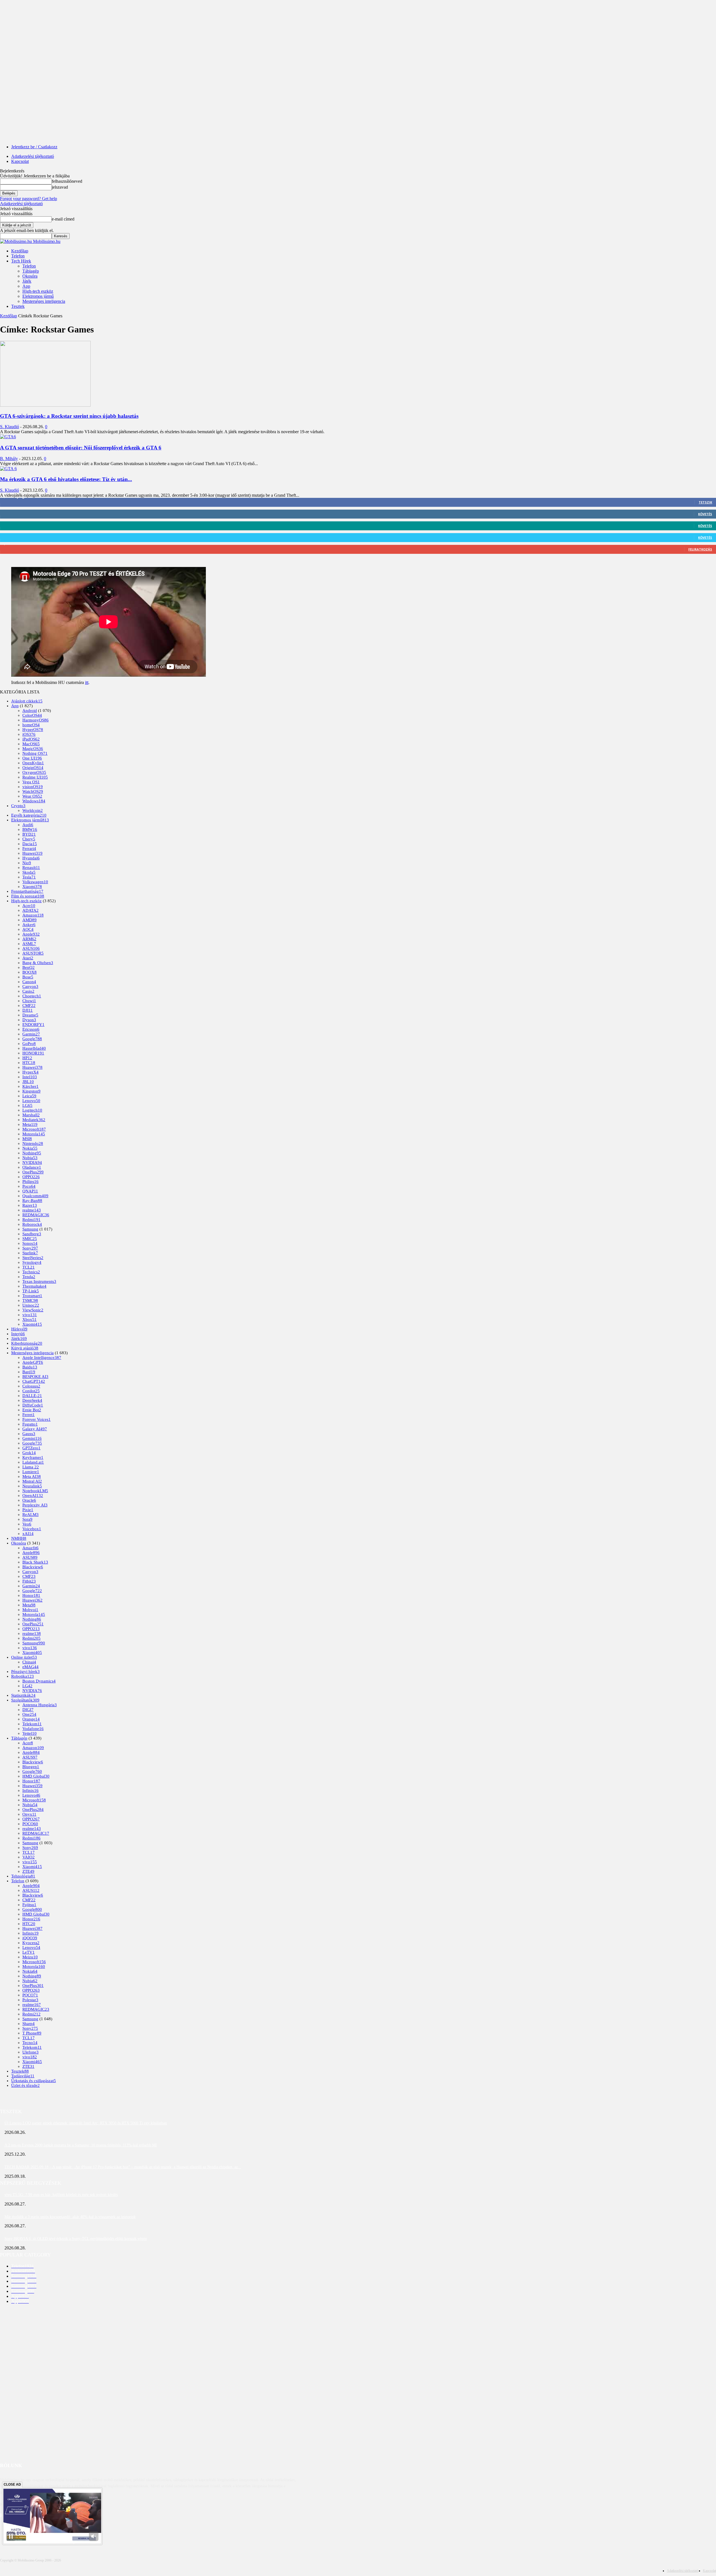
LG (27, 1105)
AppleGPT (33, 1362)
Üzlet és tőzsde (25, 2085)
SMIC (30, 1239)
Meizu (30, 1957)
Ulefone (30, 2052)
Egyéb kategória (29, 815)
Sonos (30, 1243)
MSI (27, 1139)
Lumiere (31, 1472)
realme (32, 1210)
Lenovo (31, 1101)
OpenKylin (33, 763)
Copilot (31, 1391)
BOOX (30, 972)
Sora (27, 1519)
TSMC (30, 1300)
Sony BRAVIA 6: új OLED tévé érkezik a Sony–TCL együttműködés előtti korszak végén (76, 2239)
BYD (29, 834)
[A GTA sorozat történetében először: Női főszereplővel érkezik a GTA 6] (8, 437)
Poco (29, 1186)
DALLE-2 (32, 1396)
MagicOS (33, 749)
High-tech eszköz (38, 291)
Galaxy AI (35, 1429)
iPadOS (31, 739)
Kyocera (31, 1943)
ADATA (30, 910)
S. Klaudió (10, 427)
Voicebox (32, 1529)
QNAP (30, 1191)
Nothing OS (35, 753)
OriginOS (33, 768)
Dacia (30, 844)
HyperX (30, 1072)
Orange (31, 1719)
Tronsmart (32, 1296)
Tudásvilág (23, 2076)
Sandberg (32, 1234)
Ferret (29, 1415)
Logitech (32, 1110)
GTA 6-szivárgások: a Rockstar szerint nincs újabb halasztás (69, 416)
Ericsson (31, 1029)
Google (32, 1039)
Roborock (32, 1224)
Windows (34, 801)
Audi (28, 825)
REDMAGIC (36, 1215)
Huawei (32, 853)
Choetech (32, 996)
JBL (28, 1082)
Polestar (30, 2000)
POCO (30, 1824)
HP (27, 1058)
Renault (31, 868)
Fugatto (30, 1424)
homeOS (31, 725)
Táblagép (31, 271)
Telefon (18, 256)
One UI (32, 758)
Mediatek (34, 1120)
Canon (29, 982)
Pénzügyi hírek (25, 1672)
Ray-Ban (32, 1201)
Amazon (33, 915)
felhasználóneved (67, 181)
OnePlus (33, 1172)
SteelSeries (33, 1258)
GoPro (29, 1044)
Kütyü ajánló (25, 1348)
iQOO (30, 1938)
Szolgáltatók (25, 1700)
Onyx (29, 1814)
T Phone (32, 2033)
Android (30, 711)
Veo (27, 1524)
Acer (29, 906)
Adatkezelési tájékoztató (33, 156)
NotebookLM (35, 1491)
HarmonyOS (36, 720)
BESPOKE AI (35, 1377)
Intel (30, 1077)
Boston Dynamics (39, 1681)
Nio (27, 863)
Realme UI (35, 777)
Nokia (30, 1148)
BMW (30, 829)
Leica (29, 1096)
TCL (29, 1267)
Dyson (29, 1020)
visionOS (33, 787)
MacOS (31, 744)
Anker (29, 925)
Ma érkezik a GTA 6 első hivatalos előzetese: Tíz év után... (66, 479)
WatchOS (33, 791)
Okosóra (30, 276)
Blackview (33, 1567)
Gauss (29, 1434)
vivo (30, 1315)
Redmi (31, 1220)
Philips (30, 1182)
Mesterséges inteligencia (44, 301)
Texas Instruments (39, 1281)
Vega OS (31, 782)
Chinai (29, 1662)
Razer (30, 1205)
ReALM (30, 1515)
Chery (29, 839)
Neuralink (32, 1486)
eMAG (30, 1667)
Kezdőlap (20, 251)
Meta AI (32, 1476)
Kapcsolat (20, 161)
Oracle (29, 1500)
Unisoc (31, 1305)
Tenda (29, 1277)
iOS (29, 734)
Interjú (18, 1334)
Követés (705, 514)
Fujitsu (29, 1905)
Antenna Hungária (40, 1705)
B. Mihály (9, 459)
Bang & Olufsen (38, 963)
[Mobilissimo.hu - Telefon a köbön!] (89, 2390)
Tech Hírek (21, 261)
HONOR (33, 1053)
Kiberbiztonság (27, 1343)
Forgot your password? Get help (29, 199)
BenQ (29, 967)
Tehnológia (23, 1876)
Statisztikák (23, 1695)
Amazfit (30, 1548)
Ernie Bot (32, 1410)
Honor (31, 1595)
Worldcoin (33, 810)
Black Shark (35, 1562)
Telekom (32, 1724)
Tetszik (705, 502)
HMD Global (36, 1776)
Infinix (30, 1790)
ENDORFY (33, 1025)
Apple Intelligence (42, 1358)
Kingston (31, 1091)
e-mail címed (63, 219)
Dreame (30, 1015)
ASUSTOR (33, 953)
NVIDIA (32, 1162)
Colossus (31, 1386)
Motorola (34, 1134)
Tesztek (18, 306)
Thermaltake (34, 1286)
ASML (29, 944)
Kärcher (30, 1086)
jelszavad (60, 187)
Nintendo (33, 1143)
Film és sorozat (28, 896)
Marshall (31, 1115)
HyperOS (33, 730)
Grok (29, 1453)
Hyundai (31, 858)
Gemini (32, 1438)
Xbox (30, 1319)
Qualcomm (35, 1196)
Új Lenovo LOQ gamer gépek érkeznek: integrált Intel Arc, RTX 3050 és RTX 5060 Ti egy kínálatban (86, 2123)
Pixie (28, 1510)
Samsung (30, 1229)
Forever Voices (36, 1419)
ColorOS (32, 715)
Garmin (31, 1034)
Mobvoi (30, 1610)
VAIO (29, 1857)
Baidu (30, 1367)
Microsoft (34, 1129)
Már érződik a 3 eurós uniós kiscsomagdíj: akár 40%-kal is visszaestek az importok (70, 2217)
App (26, 286)
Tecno (30, 2043)
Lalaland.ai (33, 1462)
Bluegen (31, 1767)
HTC (29, 1063)
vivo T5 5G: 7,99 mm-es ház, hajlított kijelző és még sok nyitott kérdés (61, 2195)
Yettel (30, 1733)
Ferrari (29, 848)
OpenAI (33, 1496)
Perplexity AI (35, 1505)
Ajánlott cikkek (27, 701)
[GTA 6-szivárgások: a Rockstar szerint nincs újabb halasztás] (45, 405)
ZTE (28, 1871)
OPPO (31, 1177)
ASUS (31, 948)
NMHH (19, 1538)
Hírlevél (19, 1329)
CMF (29, 1005)
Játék (27, 281)
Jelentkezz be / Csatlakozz (34, 147)
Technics (31, 1272)
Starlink (30, 1253)
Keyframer (33, 1457)
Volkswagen (35, 882)
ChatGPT (34, 1381)
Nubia (30, 1158)
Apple (31, 934)
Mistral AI (32, 1481)
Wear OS (32, 796)
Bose (28, 977)
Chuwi (29, 1001)
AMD (30, 920)
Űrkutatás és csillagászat (34, 2081)
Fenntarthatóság (27, 891)
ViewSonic (33, 1310)
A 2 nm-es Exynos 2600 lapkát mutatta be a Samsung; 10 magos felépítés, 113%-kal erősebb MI (81, 2145)
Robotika (23, 1676)
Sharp (29, 2024)
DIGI (28, 1710)
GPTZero (31, 1448)
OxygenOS (34, 772)
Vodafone (33, 1729)
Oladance (32, 1167)
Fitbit (29, 1581)
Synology (32, 1262)
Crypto (18, 806)
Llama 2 (31, 1467)
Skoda (29, 872)
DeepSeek (32, 1400)
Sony (30, 1248)
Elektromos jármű (38, 296)
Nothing (32, 1153)
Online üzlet (24, 1657)
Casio (28, 991)
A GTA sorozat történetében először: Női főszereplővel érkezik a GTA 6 (81, 448)
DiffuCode (33, 1405)
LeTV (29, 1952)
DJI (28, 1010)
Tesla (29, 877)
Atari (28, 958)
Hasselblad (34, 1048)
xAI (28, 1534)
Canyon (30, 986)
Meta (30, 1124)
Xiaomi (32, 887)
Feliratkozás (700, 549)
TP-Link (31, 1291)
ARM (29, 939)
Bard (29, 1372)
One (29, 1714)
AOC (28, 929)
